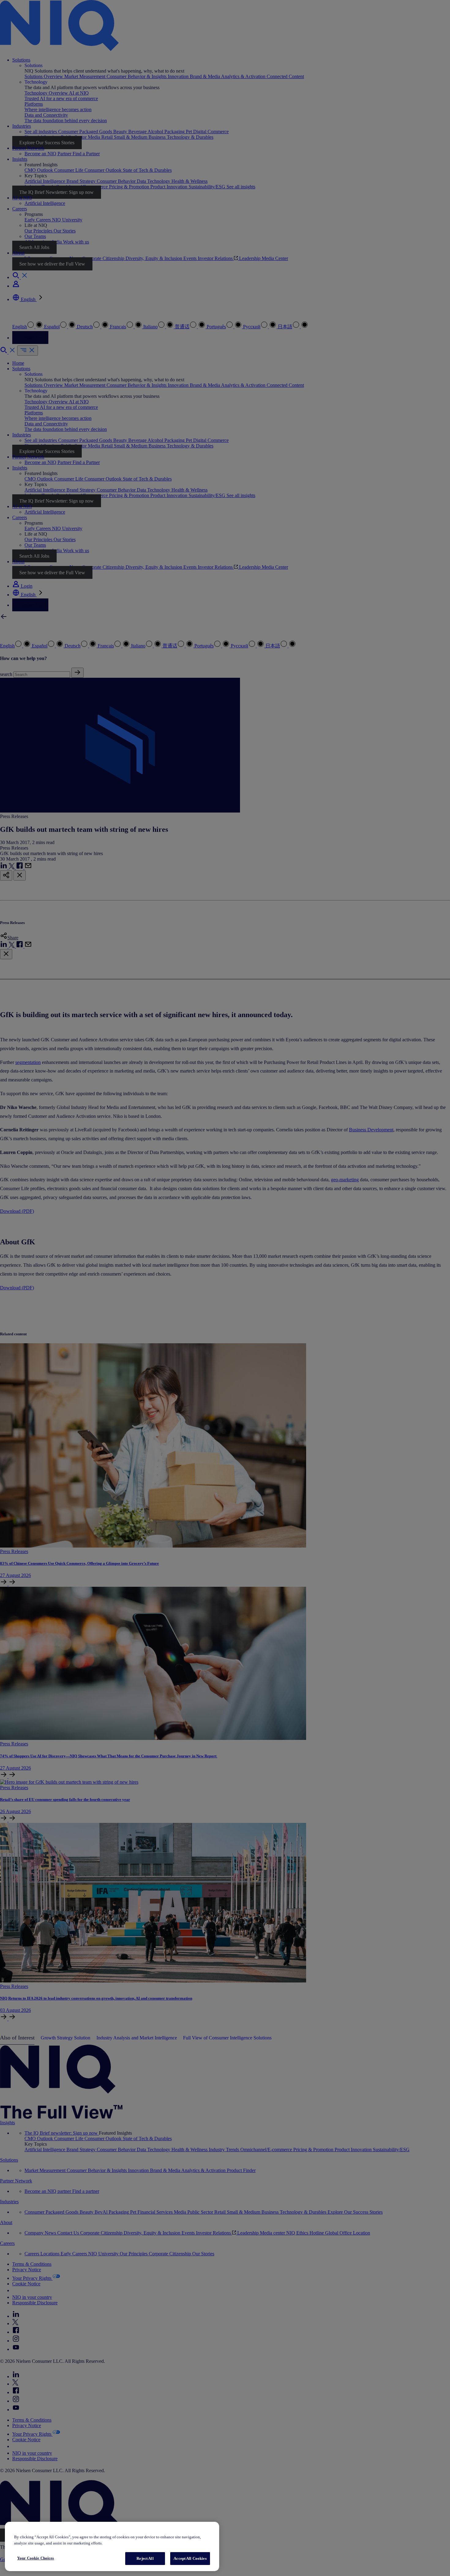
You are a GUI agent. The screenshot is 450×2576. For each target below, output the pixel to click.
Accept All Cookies (190, 2558)
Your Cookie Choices (36, 2558)
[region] (112, 2546)
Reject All (145, 2558)
